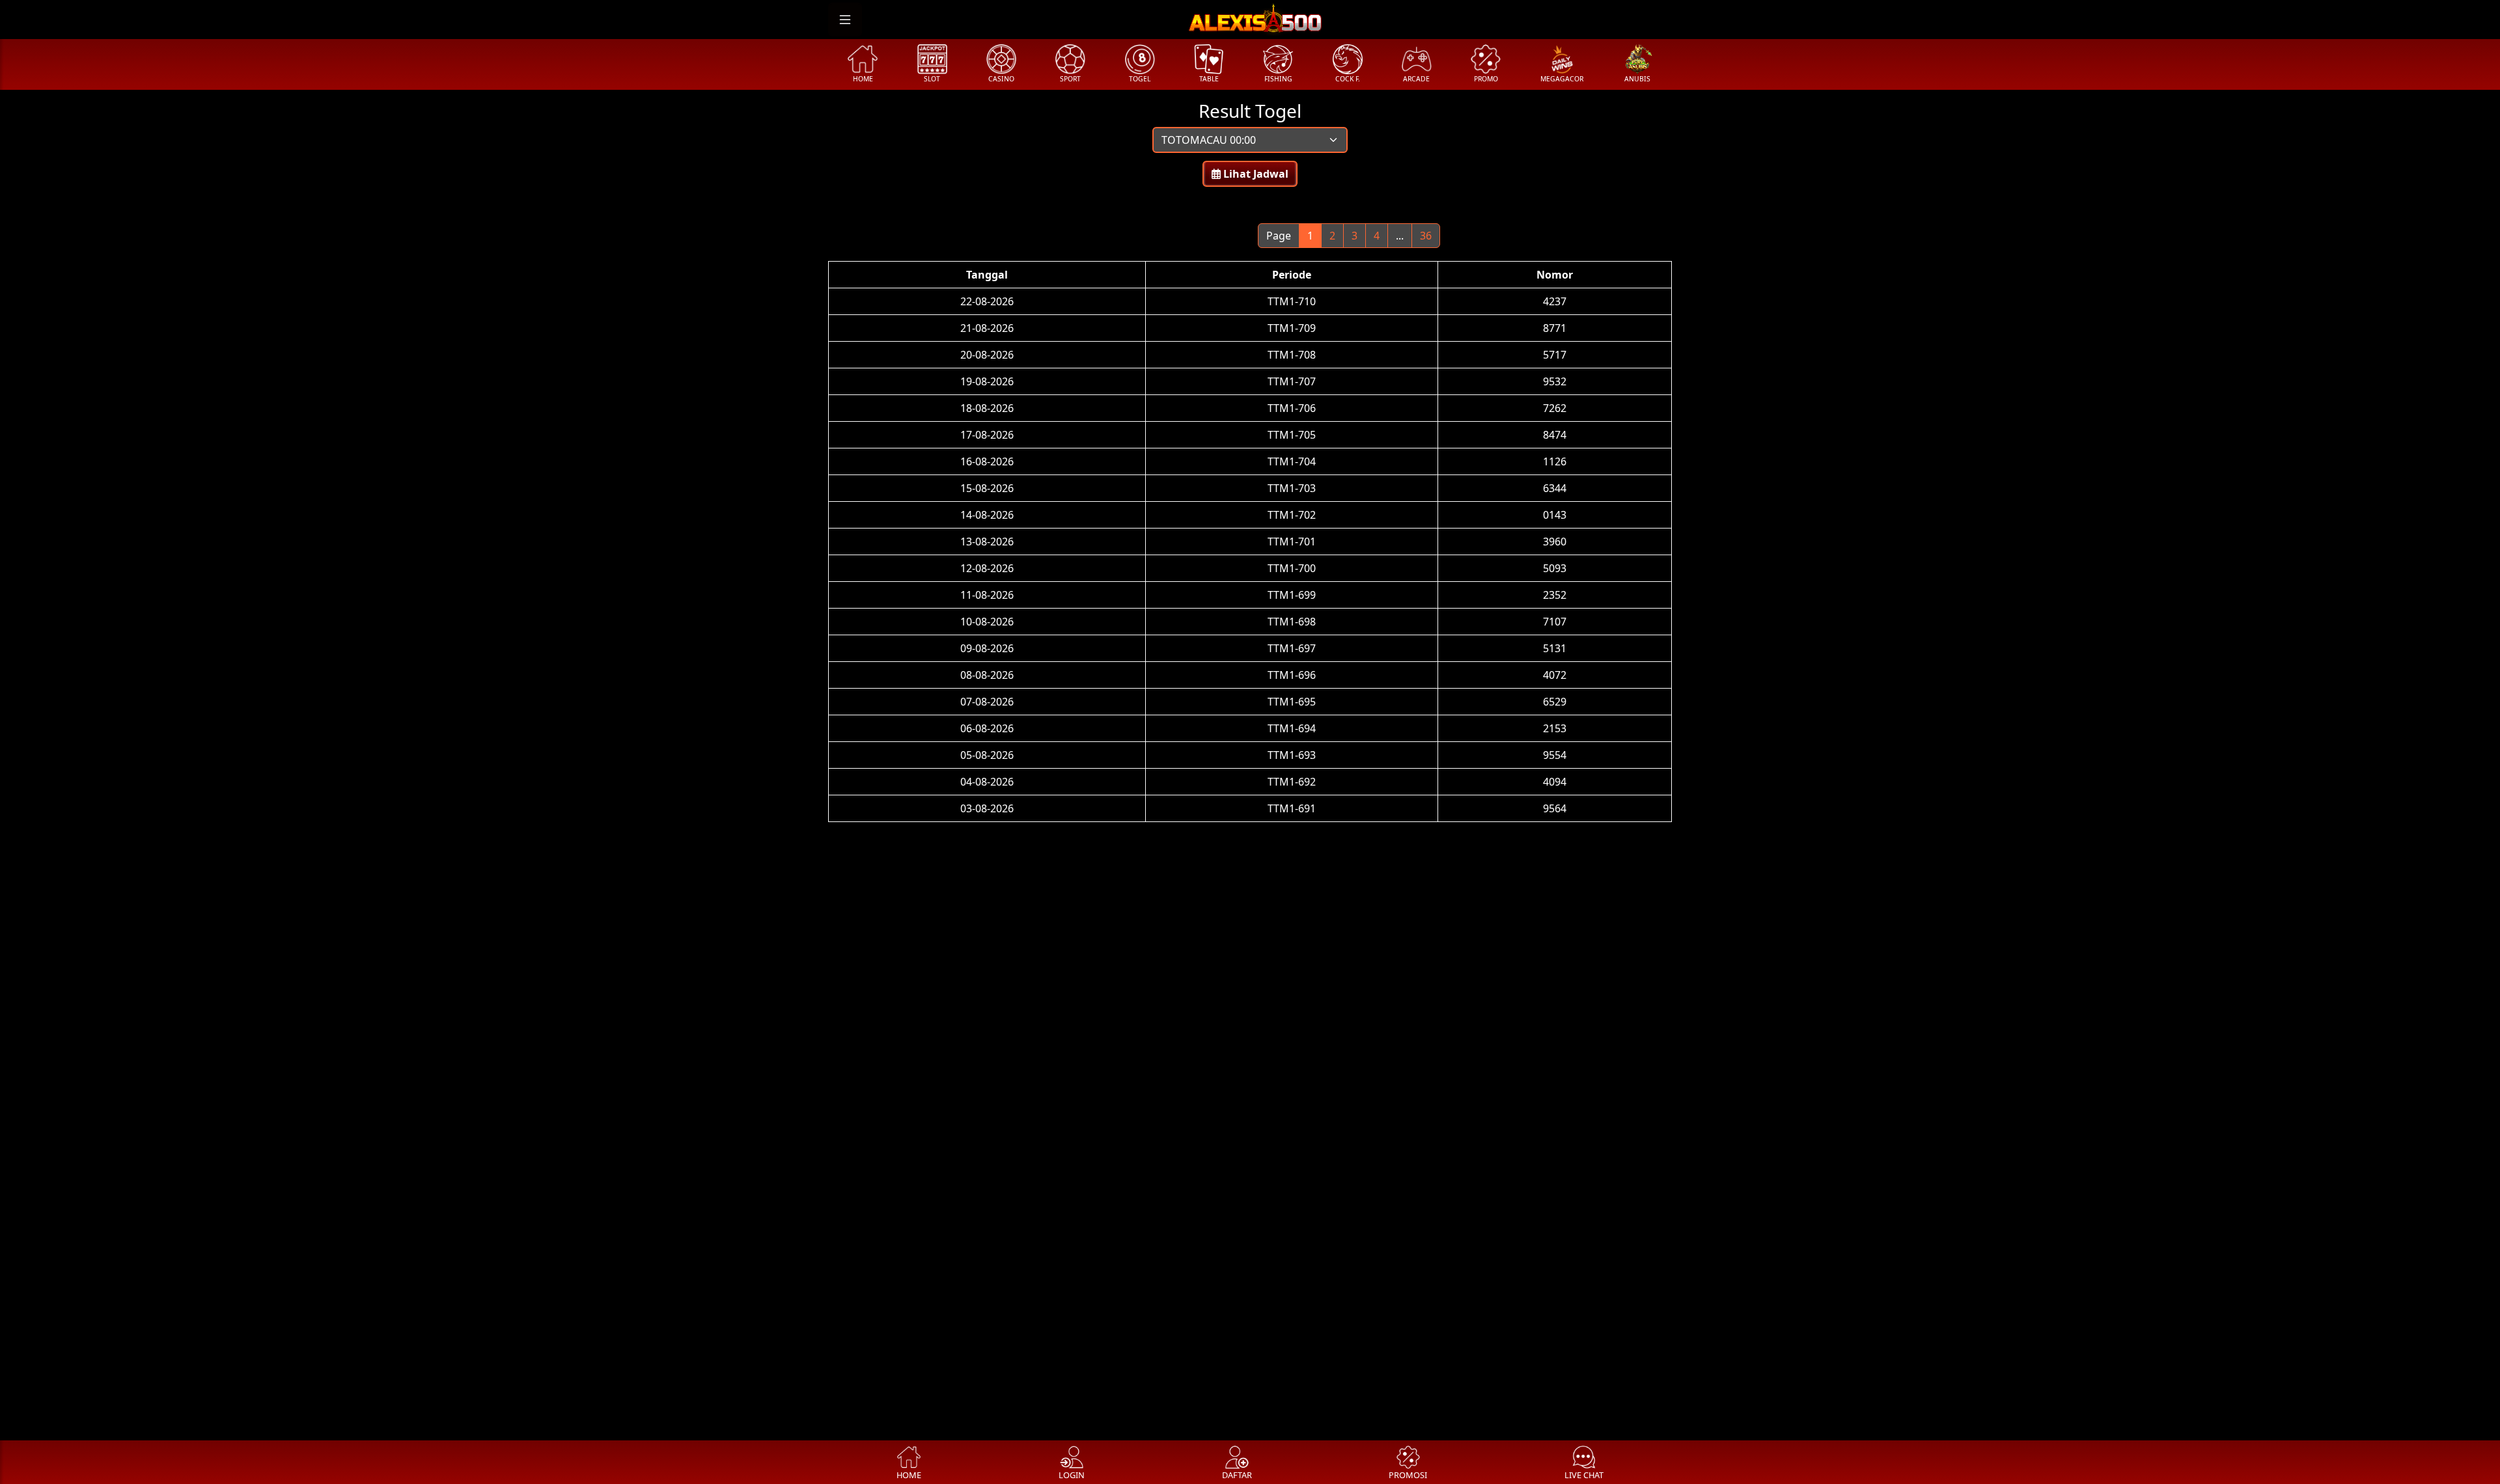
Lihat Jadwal (1255, 174)
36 (1426, 236)
